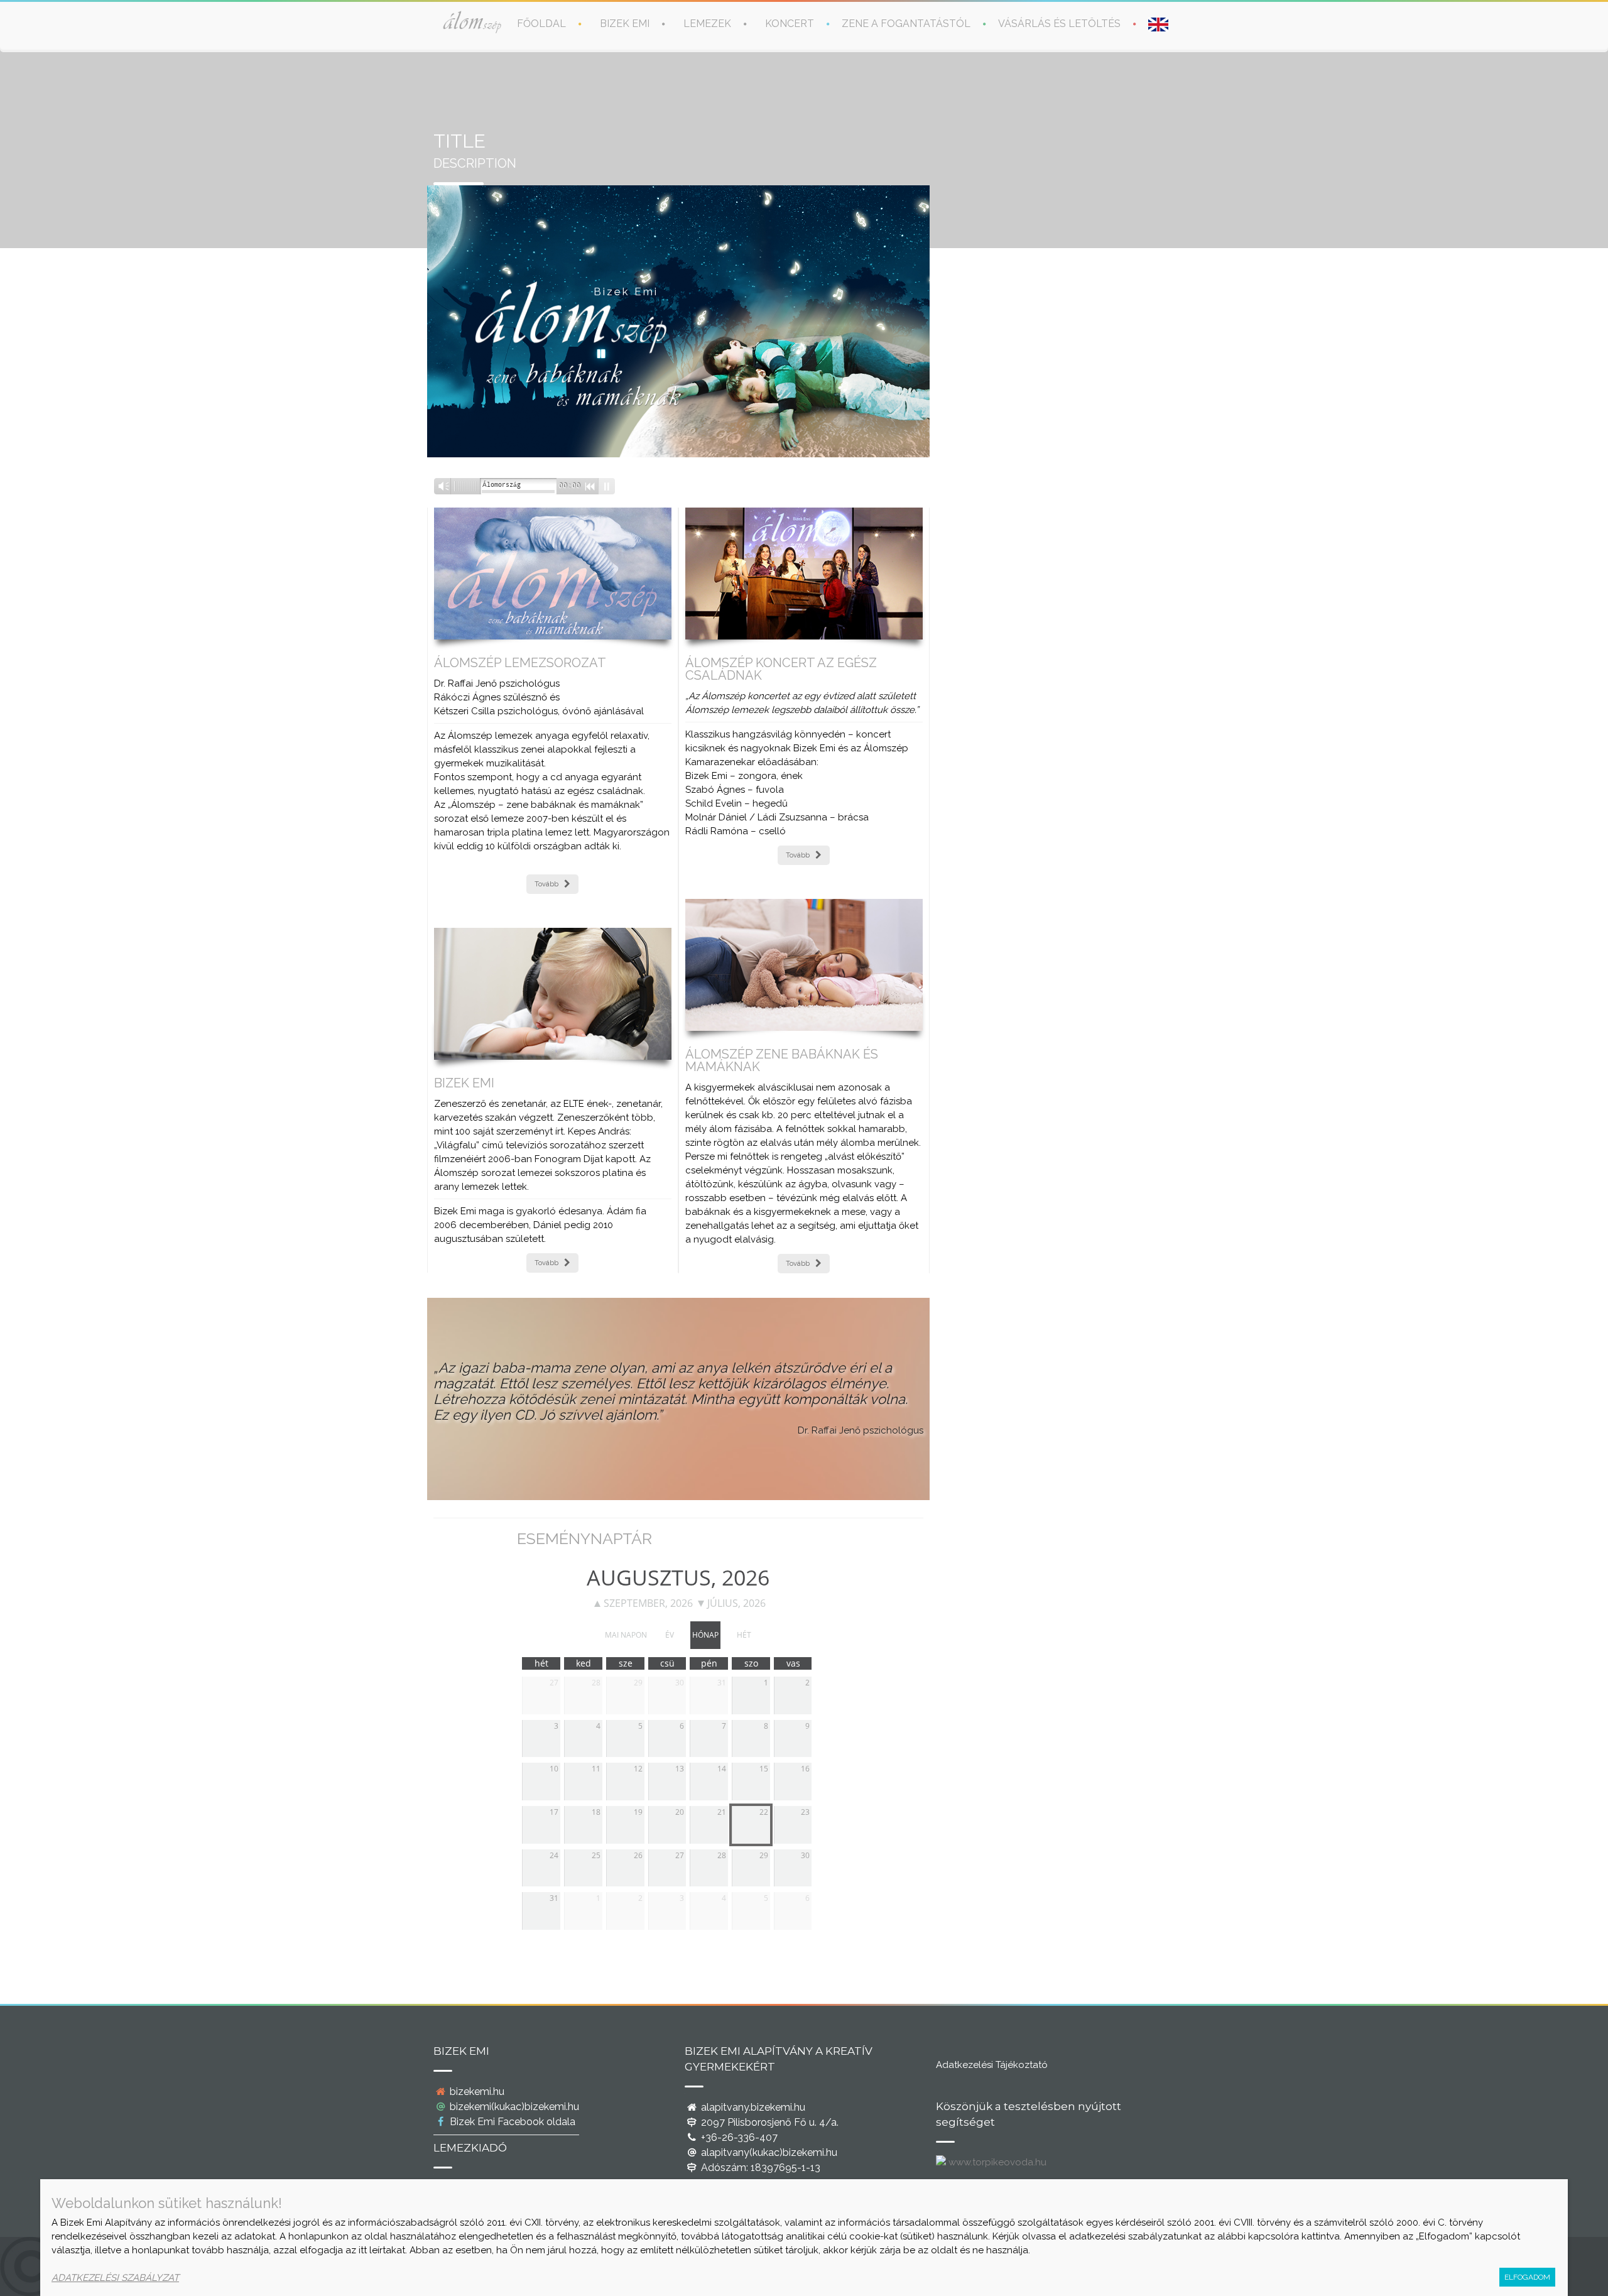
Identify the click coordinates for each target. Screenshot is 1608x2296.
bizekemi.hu (476, 2092)
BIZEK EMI (625, 24)
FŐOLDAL (541, 24)
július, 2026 (736, 1603)
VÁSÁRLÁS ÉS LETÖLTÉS (1059, 24)
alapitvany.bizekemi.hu (752, 2107)
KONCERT (790, 24)
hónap (705, 1635)
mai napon (626, 1635)
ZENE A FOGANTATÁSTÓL (906, 24)
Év (670, 1635)
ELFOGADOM (1527, 2277)
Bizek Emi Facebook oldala (511, 2122)
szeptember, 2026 (648, 1603)
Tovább (546, 884)
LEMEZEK (707, 24)
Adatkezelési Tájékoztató (992, 2065)
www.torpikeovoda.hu (996, 2162)
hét (744, 1635)
